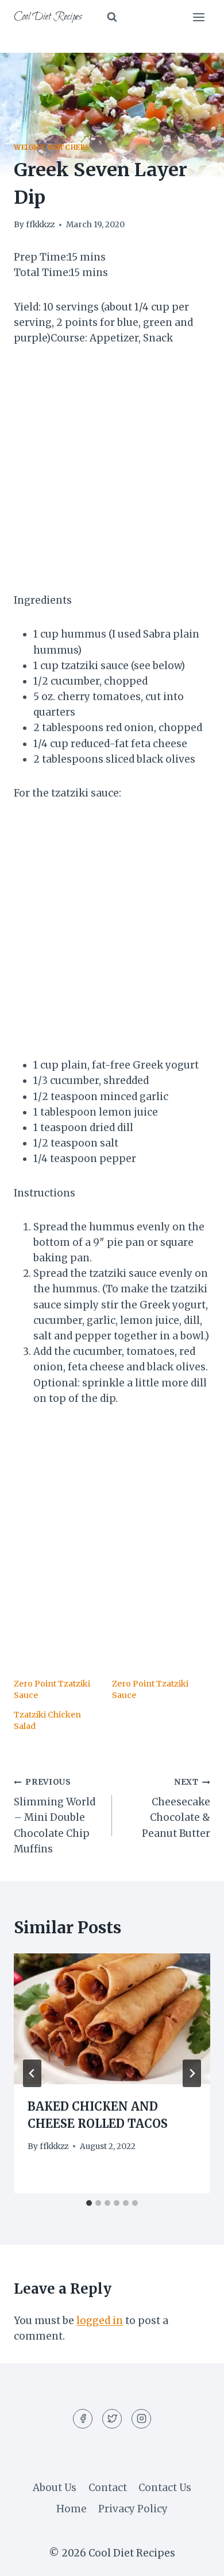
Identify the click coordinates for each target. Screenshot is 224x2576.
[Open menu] (198, 17)
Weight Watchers (52, 147)
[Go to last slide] (32, 2073)
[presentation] (112, 2019)
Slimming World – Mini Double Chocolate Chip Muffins (55, 1816)
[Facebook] (83, 2419)
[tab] (89, 2203)
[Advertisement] (112, 476)
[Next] (192, 2073)
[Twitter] (112, 2419)
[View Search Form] (112, 17)
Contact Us (165, 2488)
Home (72, 2509)
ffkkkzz (40, 225)
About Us (55, 2488)
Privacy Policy (133, 2509)
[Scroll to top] (195, 2558)
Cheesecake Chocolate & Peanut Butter (176, 1808)
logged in (100, 2321)
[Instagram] (141, 2419)
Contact (108, 2488)
